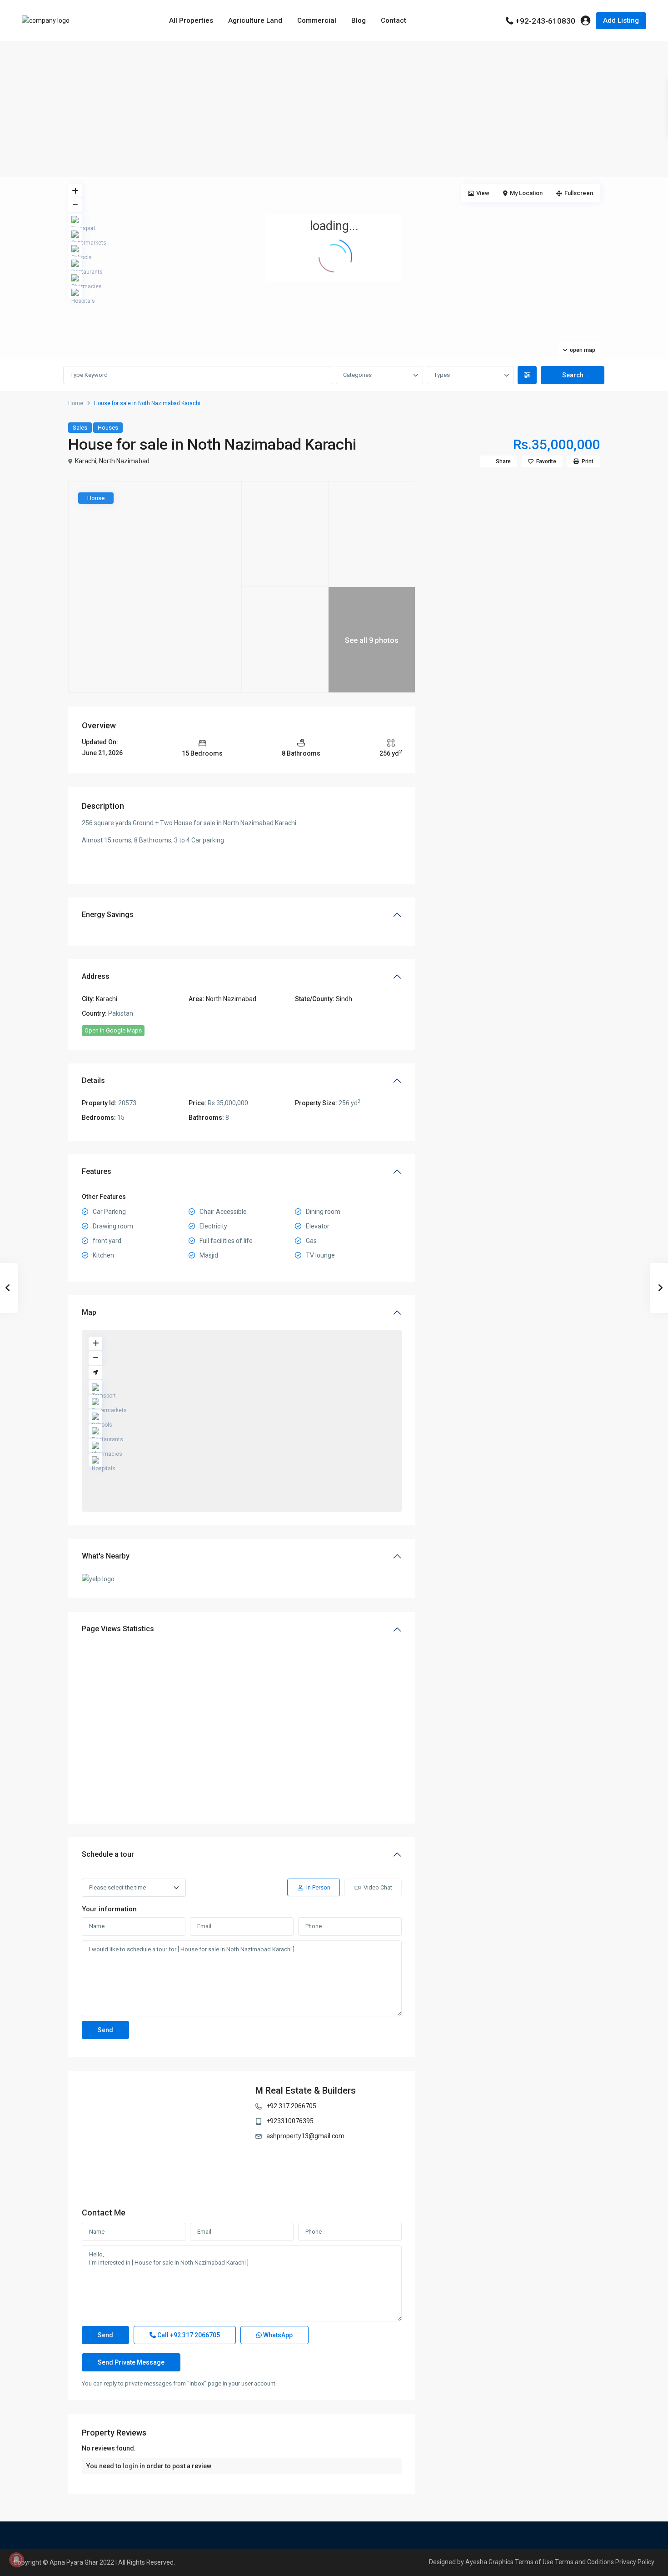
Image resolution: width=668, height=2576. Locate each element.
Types (442, 375)
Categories (357, 375)
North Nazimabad (124, 461)
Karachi (86, 461)
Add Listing (621, 20)
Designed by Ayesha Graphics (471, 2562)
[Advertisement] (334, 109)
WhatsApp (277, 2335)
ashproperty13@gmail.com (305, 2136)
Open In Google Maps (113, 1030)
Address (96, 976)
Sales (80, 428)
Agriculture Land (255, 20)
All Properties (191, 20)
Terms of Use (534, 2562)
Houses (108, 428)
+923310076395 (290, 2121)
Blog (359, 20)
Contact (394, 20)
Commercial (317, 20)
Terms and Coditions (584, 2562)
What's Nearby (106, 1556)
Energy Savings (108, 915)
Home (76, 403)
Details (93, 1080)
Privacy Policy (635, 2562)
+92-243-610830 (545, 21)
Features (97, 1171)
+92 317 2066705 (291, 2106)
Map (89, 1312)
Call (188, 2335)
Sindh (344, 999)
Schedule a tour (108, 1854)
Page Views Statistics (118, 1629)
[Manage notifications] (16, 2560)
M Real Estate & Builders (306, 2090)
